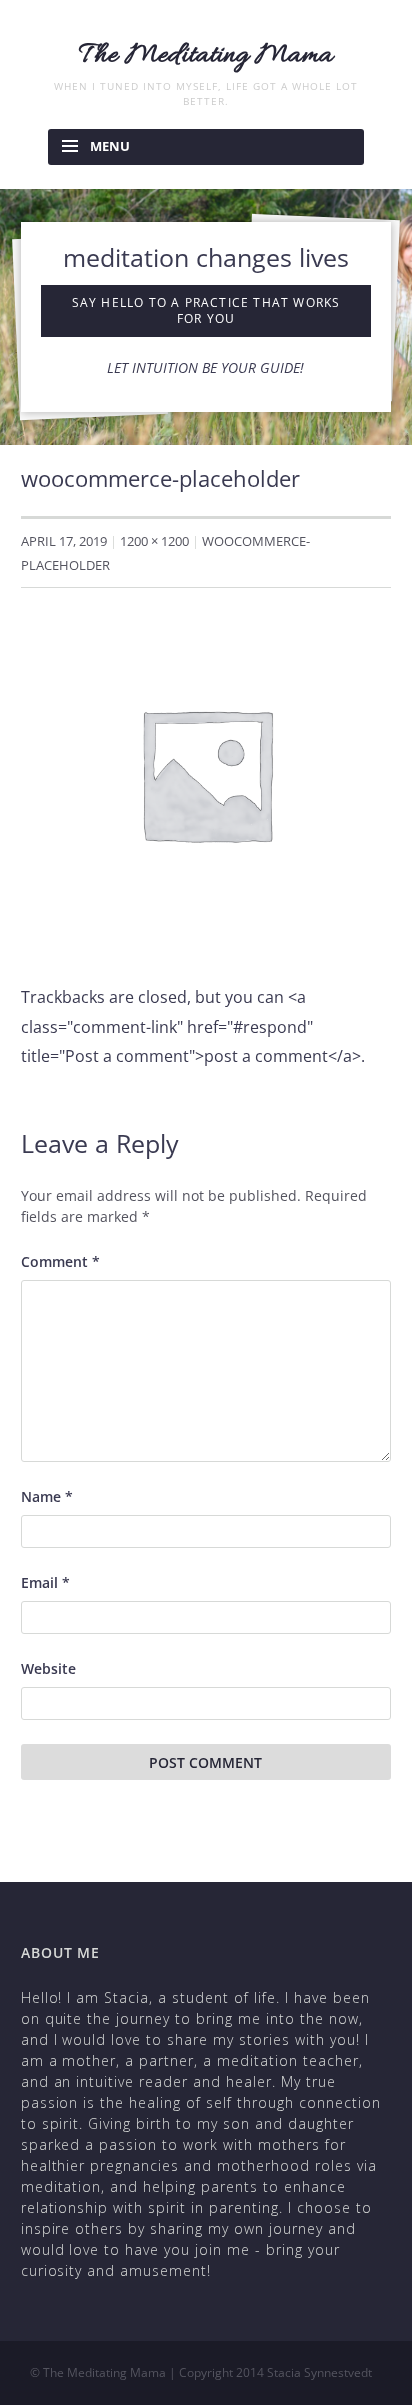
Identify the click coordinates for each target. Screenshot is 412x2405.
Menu (110, 146)
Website (48, 1668)
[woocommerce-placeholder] (206, 772)
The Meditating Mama (206, 56)
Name (47, 1496)
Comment (60, 1261)
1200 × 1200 (154, 541)
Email (45, 1582)
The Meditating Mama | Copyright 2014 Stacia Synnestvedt (207, 2372)
